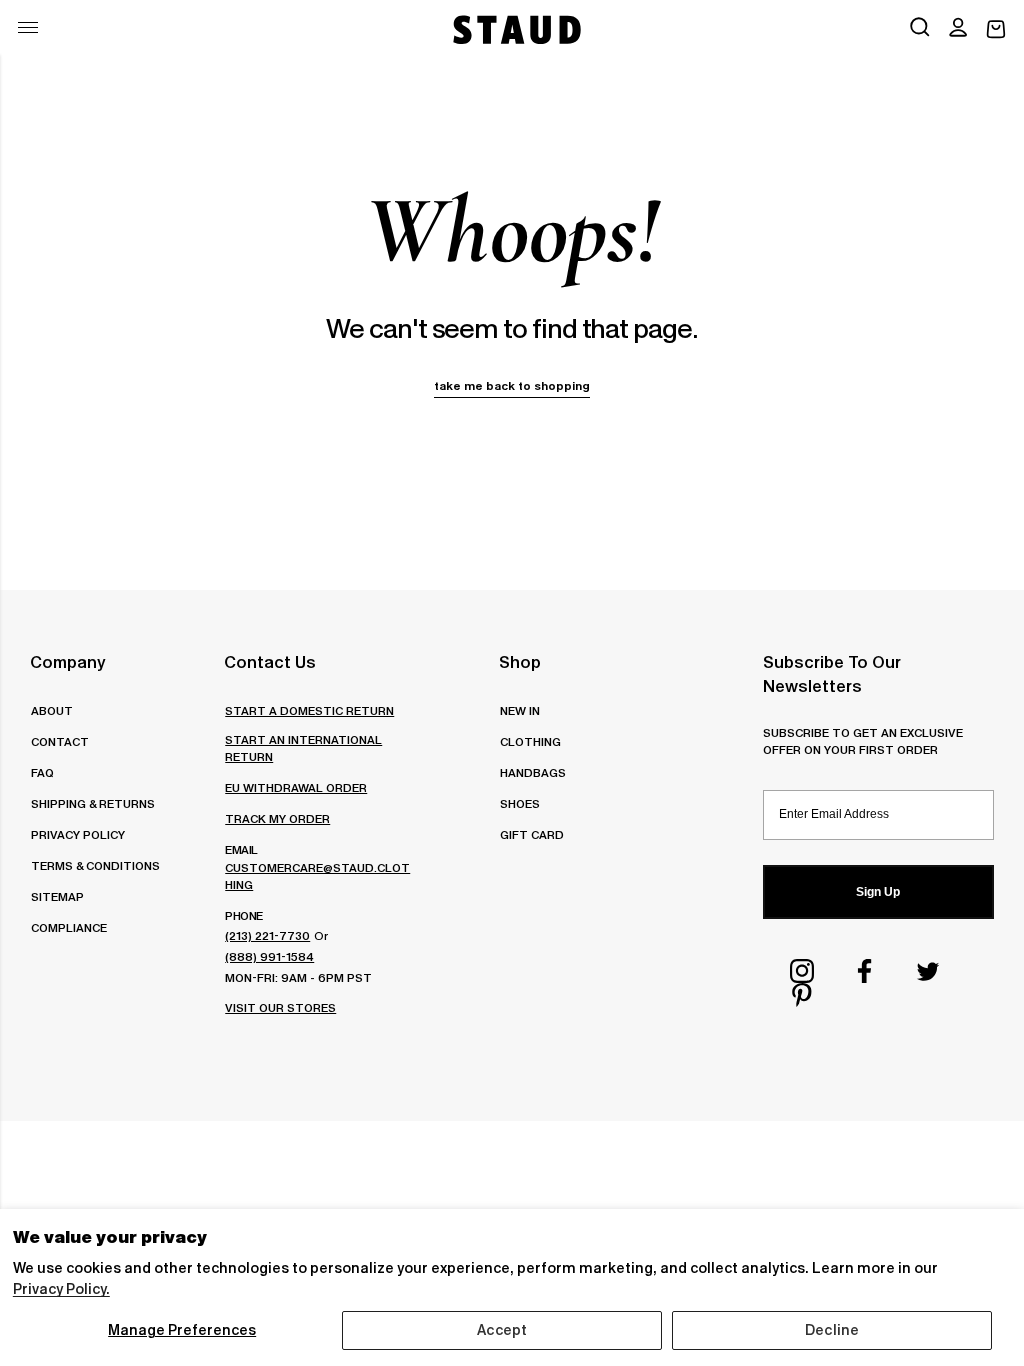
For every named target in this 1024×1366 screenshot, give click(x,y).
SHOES (520, 803)
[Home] (515, 29)
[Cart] (996, 29)
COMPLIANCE (69, 927)
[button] (958, 29)
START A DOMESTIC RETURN (309, 710)
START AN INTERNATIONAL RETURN (303, 748)
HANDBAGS (533, 772)
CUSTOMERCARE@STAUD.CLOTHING (317, 876)
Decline (832, 1330)
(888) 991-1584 (269, 956)
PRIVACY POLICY (78, 834)
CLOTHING (530, 741)
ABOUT (52, 710)
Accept (502, 1330)
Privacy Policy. (61, 1289)
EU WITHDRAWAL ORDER (296, 787)
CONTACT (60, 741)
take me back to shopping (512, 385)
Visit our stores (280, 1007)
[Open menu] (28, 27)
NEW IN (520, 710)
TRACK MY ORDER (277, 818)
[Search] (920, 29)
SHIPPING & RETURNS (93, 803)
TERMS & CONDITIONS (95, 865)
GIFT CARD (532, 834)
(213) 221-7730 (267, 935)
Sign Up (878, 892)
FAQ (42, 772)
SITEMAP (57, 896)
